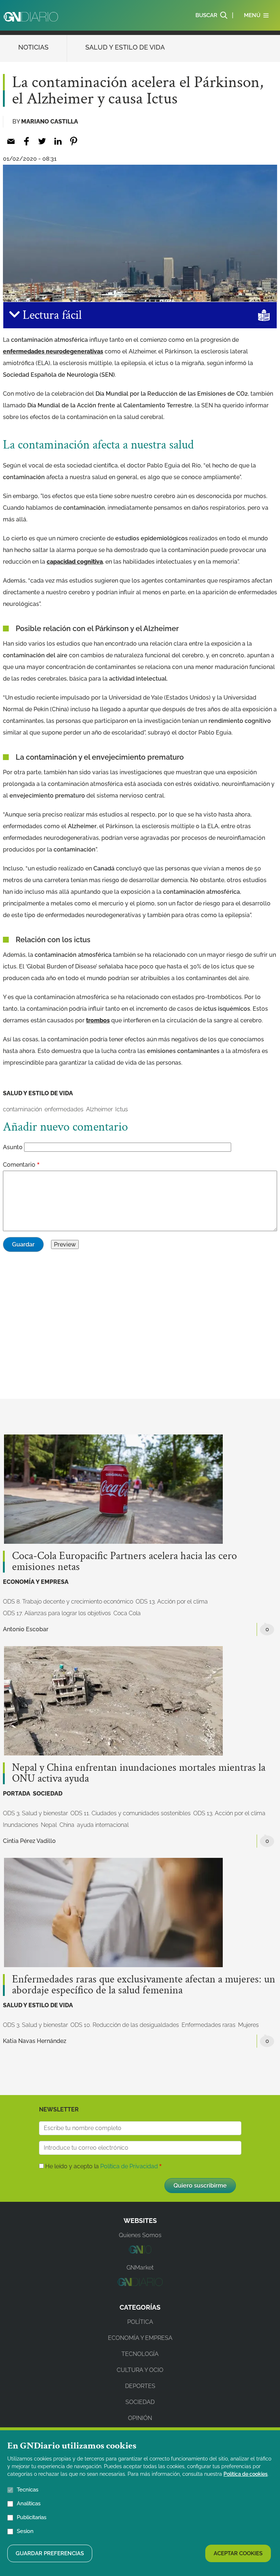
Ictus (122, 1109)
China (67, 1825)
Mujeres (248, 2025)
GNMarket (140, 2268)
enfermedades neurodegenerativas (53, 351)
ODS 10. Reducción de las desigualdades (125, 2025)
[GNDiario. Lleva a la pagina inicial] (31, 17)
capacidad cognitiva (75, 562)
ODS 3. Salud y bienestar (35, 1813)
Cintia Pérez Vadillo (29, 1841)
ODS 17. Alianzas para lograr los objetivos (57, 1613)
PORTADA (17, 1794)
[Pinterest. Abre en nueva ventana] (73, 141)
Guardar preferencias (50, 2553)
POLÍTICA (140, 2322)
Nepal (49, 1825)
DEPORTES (140, 2386)
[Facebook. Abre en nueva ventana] (26, 141)
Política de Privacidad (129, 2166)
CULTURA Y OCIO (140, 2370)
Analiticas (29, 2503)
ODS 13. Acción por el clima (172, 1602)
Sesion (25, 2531)
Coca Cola (127, 1613)
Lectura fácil (51, 315)
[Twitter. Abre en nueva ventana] (42, 141)
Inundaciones (21, 1825)
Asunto (13, 1147)
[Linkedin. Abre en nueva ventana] (58, 141)
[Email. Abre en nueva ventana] (11, 141)
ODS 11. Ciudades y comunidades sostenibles (131, 1813)
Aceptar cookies (238, 2553)
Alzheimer (99, 1109)
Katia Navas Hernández (35, 2041)
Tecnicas (28, 2490)
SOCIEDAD (48, 1794)
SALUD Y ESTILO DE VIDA (125, 47)
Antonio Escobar (26, 1629)
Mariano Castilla (50, 122)
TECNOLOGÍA (140, 2354)
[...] (140, 2252)
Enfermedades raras (209, 2025)
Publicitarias (32, 2517)
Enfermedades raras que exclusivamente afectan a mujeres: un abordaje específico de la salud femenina (144, 1985)
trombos (98, 1020)
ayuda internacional (103, 1825)
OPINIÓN (140, 2418)
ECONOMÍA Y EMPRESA (36, 1582)
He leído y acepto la (102, 2166)
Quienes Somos (140, 2235)
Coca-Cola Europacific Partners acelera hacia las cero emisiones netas (125, 1562)
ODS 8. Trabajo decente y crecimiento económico (68, 1602)
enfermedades (64, 1109)
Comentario (19, 1165)
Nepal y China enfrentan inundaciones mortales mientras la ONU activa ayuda (139, 1773)
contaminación (22, 1109)
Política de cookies (246, 2474)
